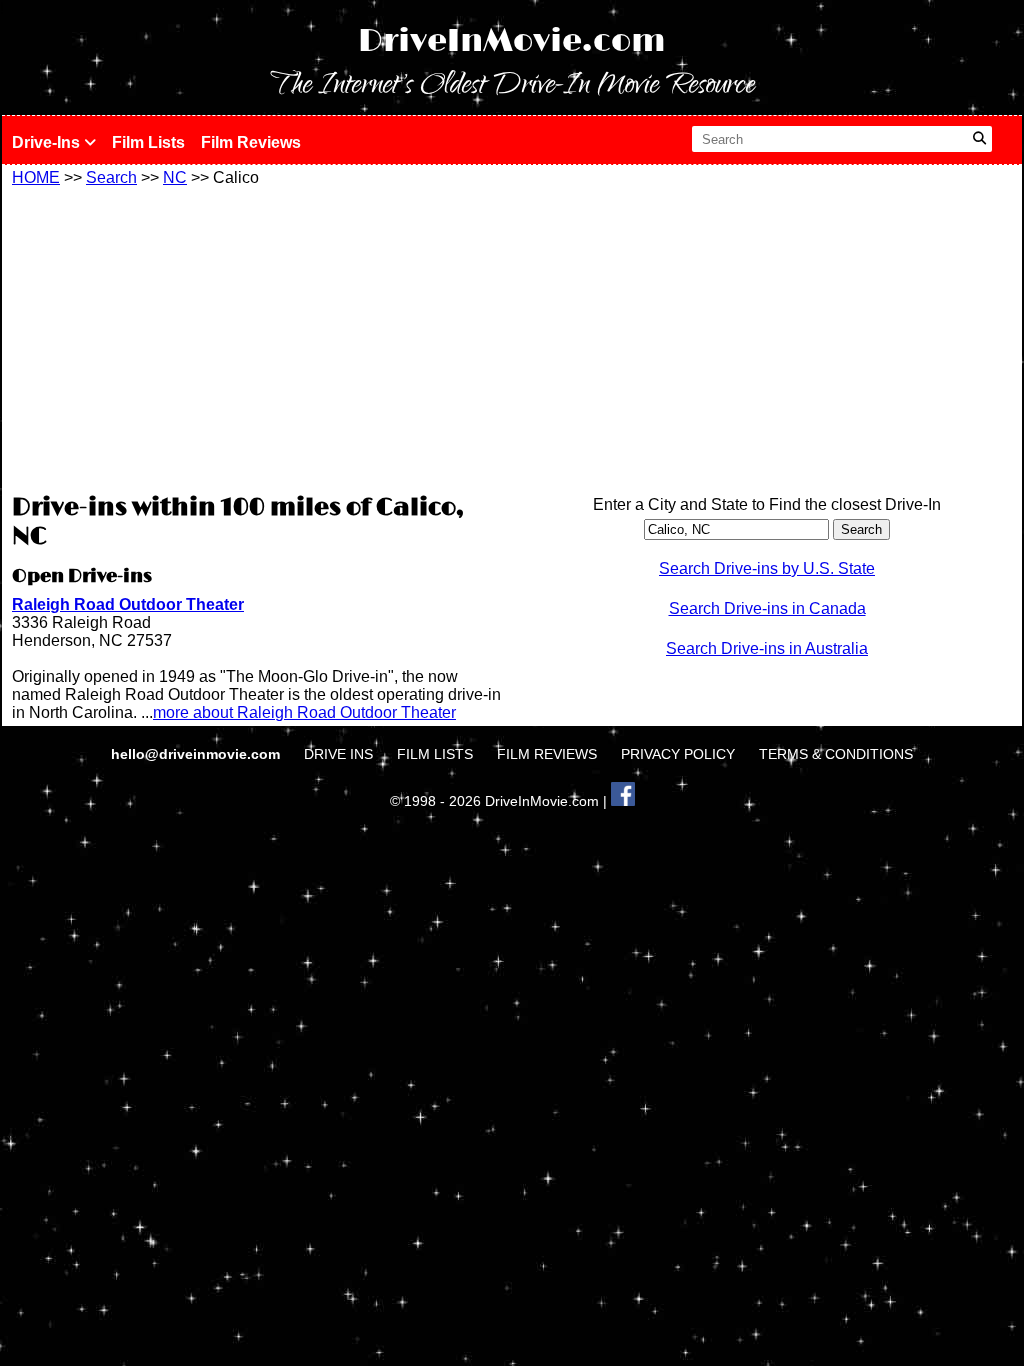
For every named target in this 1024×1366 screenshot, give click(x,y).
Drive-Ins (48, 142)
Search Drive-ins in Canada (767, 608)
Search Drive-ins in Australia (767, 648)
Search (111, 177)
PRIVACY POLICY (678, 754)
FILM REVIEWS (547, 754)
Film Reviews (251, 142)
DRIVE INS (338, 754)
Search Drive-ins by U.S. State (767, 568)
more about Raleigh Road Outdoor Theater (304, 712)
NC (175, 177)
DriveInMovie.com (512, 41)
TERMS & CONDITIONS (836, 754)
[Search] (979, 139)
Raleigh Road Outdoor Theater (128, 604)
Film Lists (148, 142)
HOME (36, 177)
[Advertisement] (257, 337)
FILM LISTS (435, 754)
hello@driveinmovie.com (197, 754)
